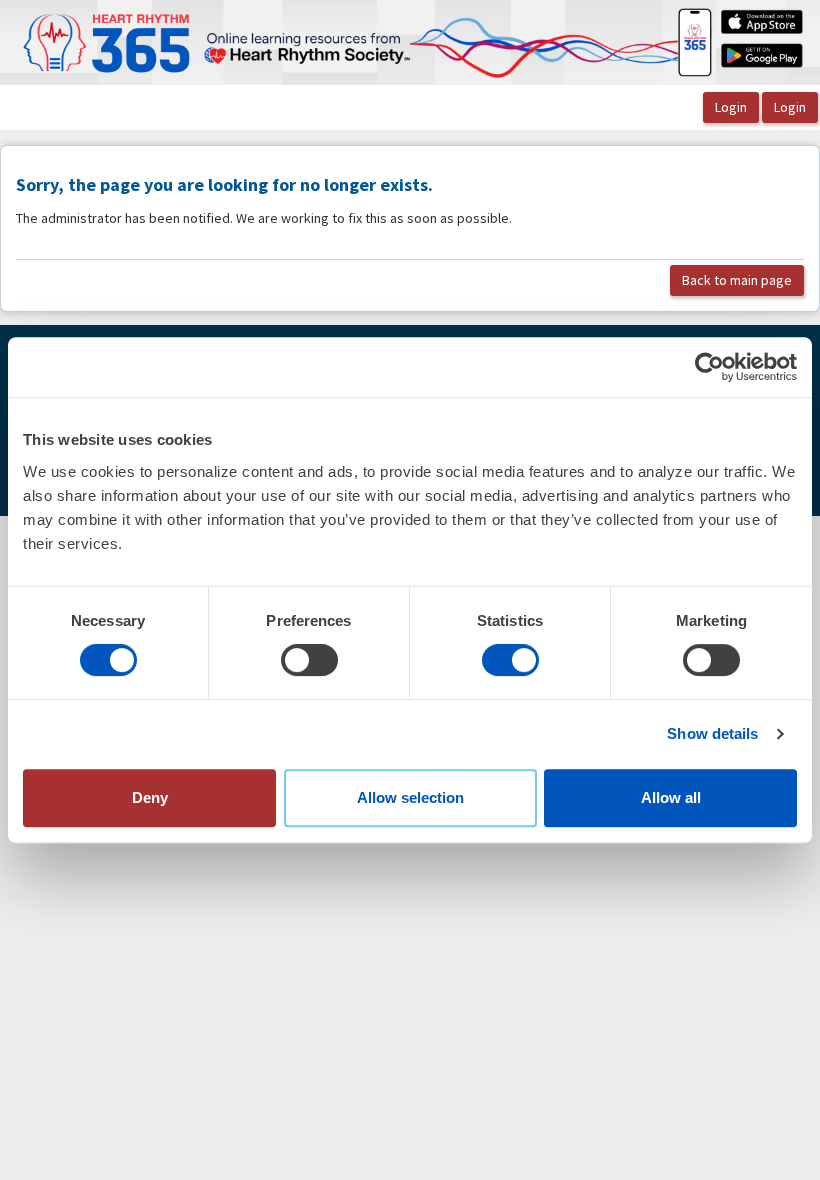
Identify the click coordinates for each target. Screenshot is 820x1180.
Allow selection (410, 797)
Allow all (671, 797)
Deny (150, 797)
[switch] (309, 660)
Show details (712, 733)
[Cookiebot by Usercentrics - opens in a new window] (709, 367)
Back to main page (737, 280)
